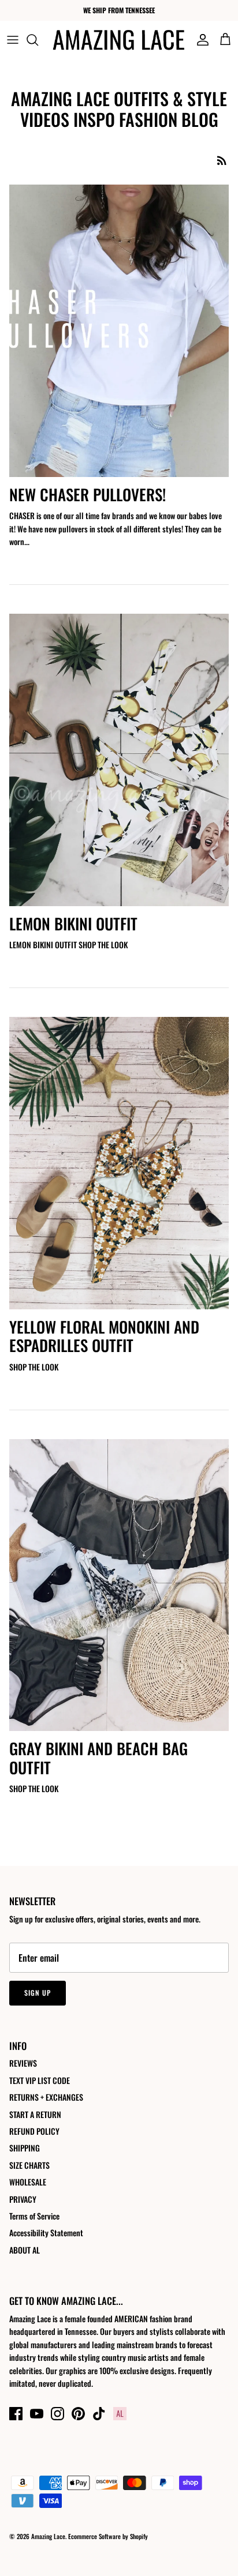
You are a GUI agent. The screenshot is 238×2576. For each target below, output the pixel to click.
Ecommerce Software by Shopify (108, 2536)
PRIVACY (23, 2199)
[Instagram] (57, 2414)
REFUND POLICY (34, 2131)
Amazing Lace (48, 2536)
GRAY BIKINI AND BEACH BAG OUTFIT (98, 1758)
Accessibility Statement (46, 2233)
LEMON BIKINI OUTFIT (73, 923)
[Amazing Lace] (119, 40)
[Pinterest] (78, 2414)
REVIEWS (23, 2063)
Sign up (38, 1993)
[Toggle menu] (13, 40)
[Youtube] (37, 2414)
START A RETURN (35, 2114)
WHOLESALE (28, 2182)
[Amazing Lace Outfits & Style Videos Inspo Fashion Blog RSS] (222, 160)
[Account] (200, 40)
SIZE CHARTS (29, 2165)
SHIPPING (25, 2148)
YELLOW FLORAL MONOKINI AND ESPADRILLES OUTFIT (104, 1336)
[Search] (38, 40)
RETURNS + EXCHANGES (46, 2097)
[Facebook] (16, 2414)
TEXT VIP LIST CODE (40, 2080)
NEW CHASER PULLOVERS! (88, 494)
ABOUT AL (25, 2250)
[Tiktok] (99, 2414)
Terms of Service (34, 2216)
